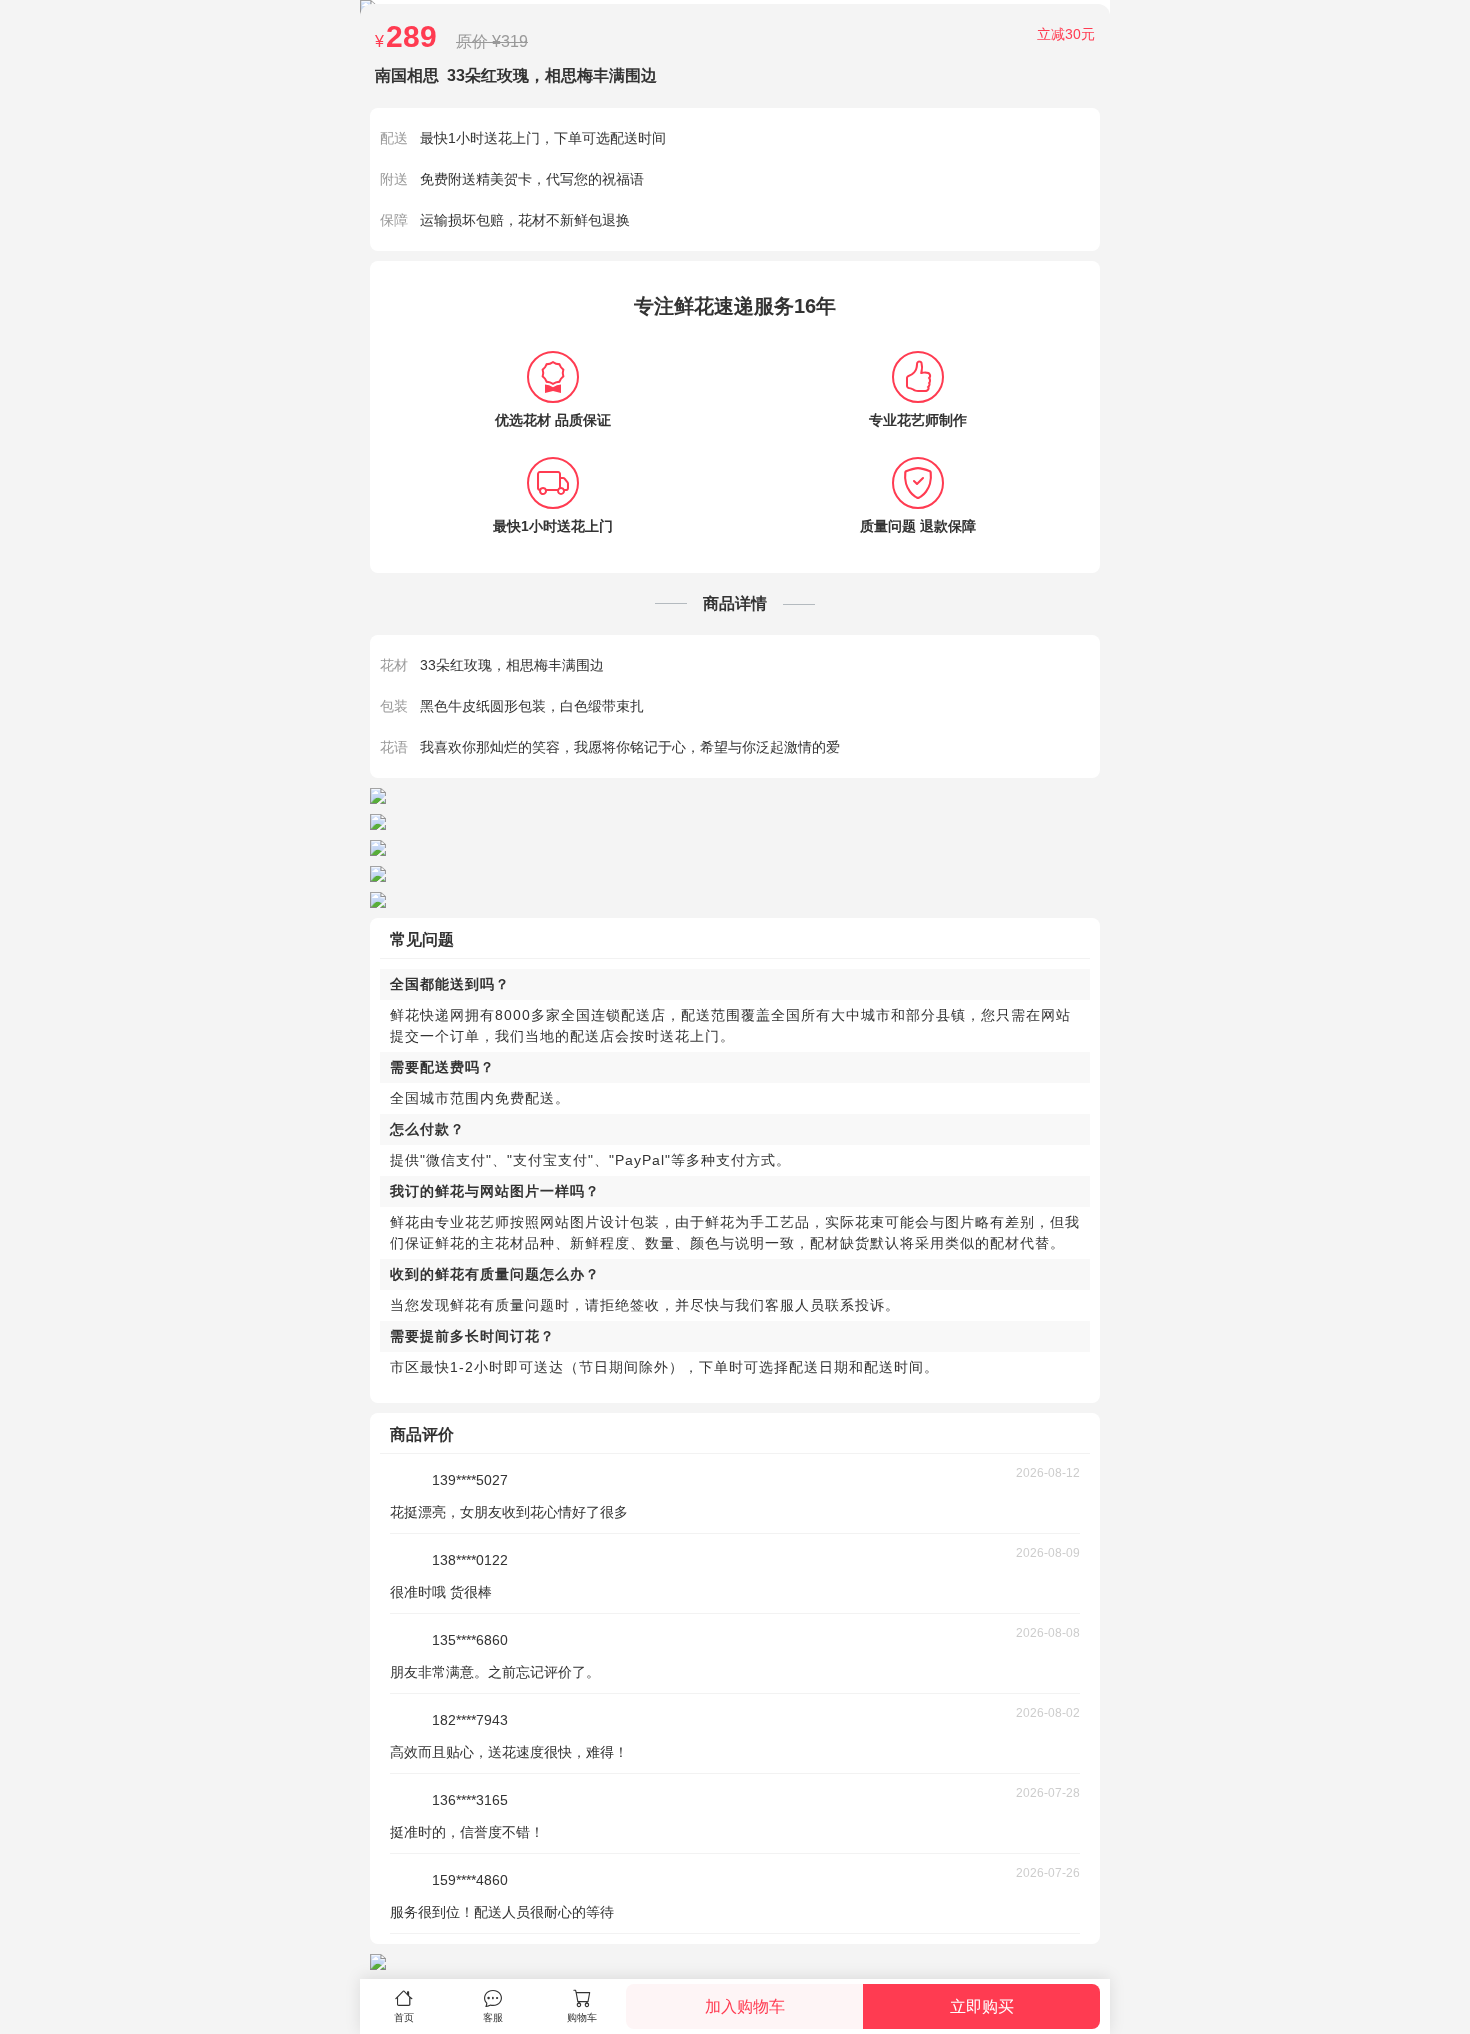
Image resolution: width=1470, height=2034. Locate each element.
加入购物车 (745, 2006)
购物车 (582, 2017)
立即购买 (982, 2006)
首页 (404, 2017)
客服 (493, 2017)
